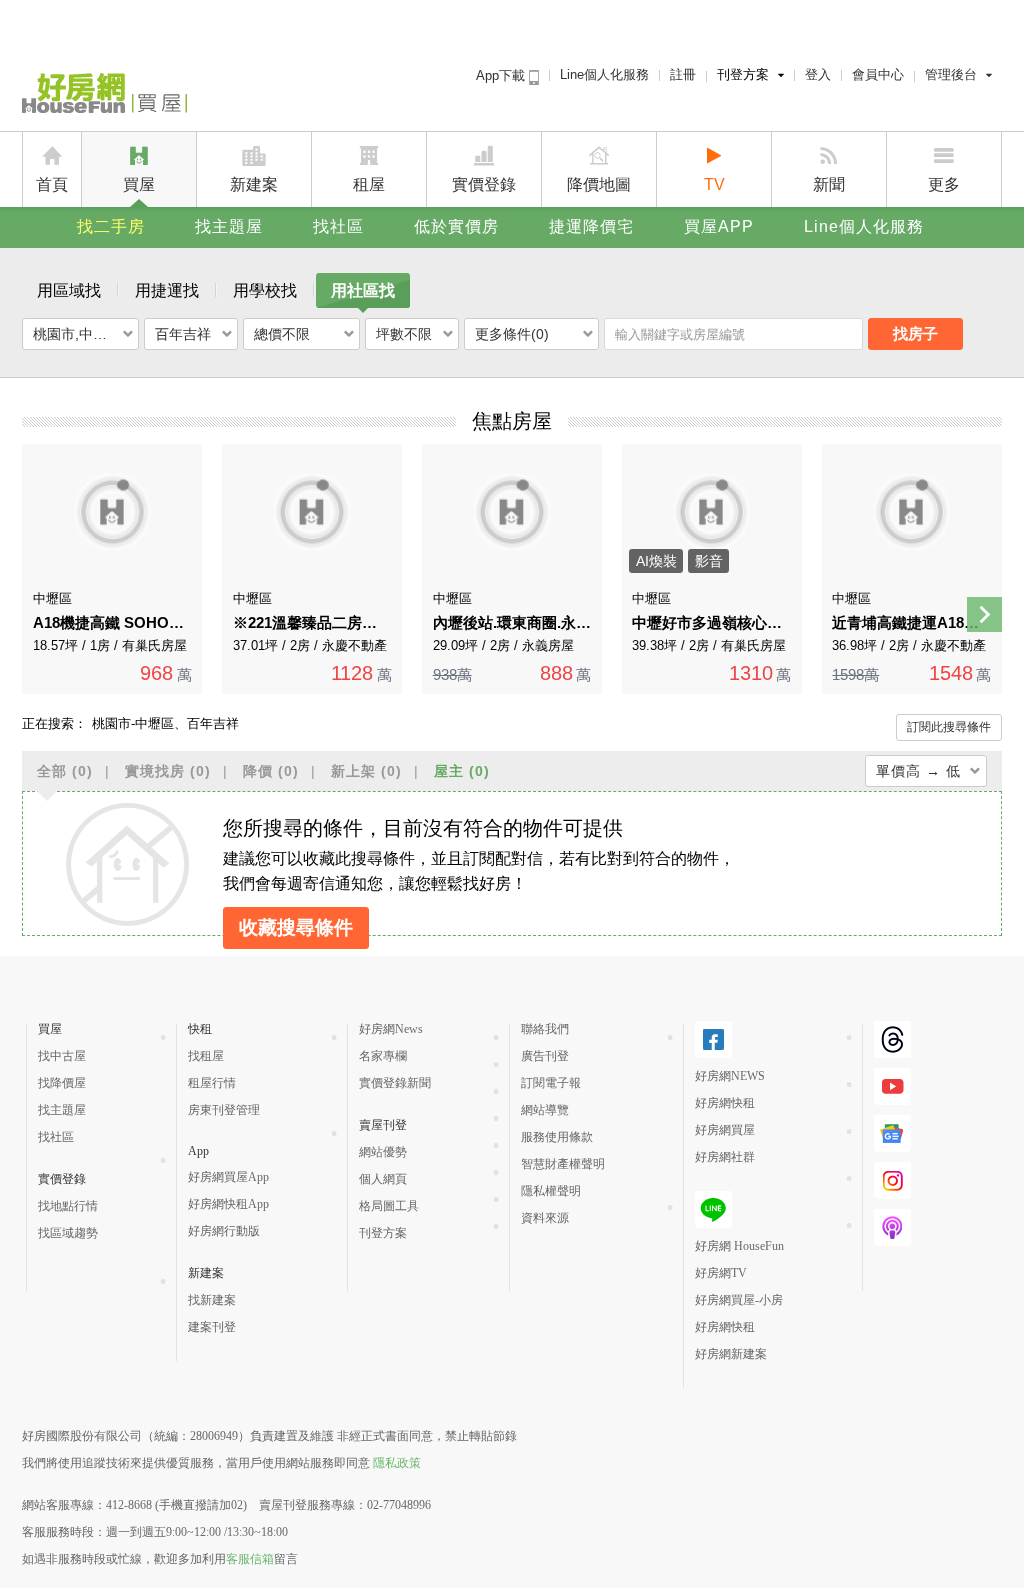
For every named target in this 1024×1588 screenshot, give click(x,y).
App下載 (502, 75)
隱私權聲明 (551, 1191)
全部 (65, 771)
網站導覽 (545, 1110)
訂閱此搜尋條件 (949, 727)
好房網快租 (725, 1103)
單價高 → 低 (918, 771)
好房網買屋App (228, 1177)
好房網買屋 (725, 1130)
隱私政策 (397, 1463)
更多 (944, 184)
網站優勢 (383, 1152)
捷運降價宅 (591, 226)
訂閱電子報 (551, 1083)
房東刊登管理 (224, 1110)
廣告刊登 (545, 1056)
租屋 (369, 184)
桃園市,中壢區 (77, 334)
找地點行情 (68, 1206)
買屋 (139, 184)
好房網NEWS (730, 1076)
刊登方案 (743, 74)
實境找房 (168, 771)
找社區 (338, 226)
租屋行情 (212, 1083)
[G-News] (892, 1133)
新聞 (829, 184)
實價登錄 (484, 184)
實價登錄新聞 (395, 1083)
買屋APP (719, 226)
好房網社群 (725, 1157)
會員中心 (878, 74)
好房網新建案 (731, 1354)
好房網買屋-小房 (739, 1300)
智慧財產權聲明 (563, 1164)
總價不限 (282, 334)
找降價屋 (62, 1083)
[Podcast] (892, 1227)
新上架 (366, 771)
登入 (818, 74)
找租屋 (206, 1056)
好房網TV (721, 1273)
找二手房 (111, 226)
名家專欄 (383, 1056)
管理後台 (951, 74)
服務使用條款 (557, 1137)
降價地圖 (599, 184)
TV (714, 184)
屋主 (462, 771)
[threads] (892, 1039)
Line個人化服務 (604, 74)
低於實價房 (456, 226)
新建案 (254, 184)
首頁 (52, 184)
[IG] (892, 1180)
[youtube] (892, 1086)
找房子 (915, 333)
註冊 (683, 74)
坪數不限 (404, 334)
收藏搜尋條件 (296, 927)
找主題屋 (229, 226)
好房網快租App (228, 1204)
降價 (271, 771)
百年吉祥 (183, 334)
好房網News (391, 1029)
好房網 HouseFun (739, 1246)
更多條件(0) (512, 334)
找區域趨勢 (68, 1233)
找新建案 (212, 1300)
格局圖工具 (389, 1206)
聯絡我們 (545, 1029)
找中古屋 (62, 1056)
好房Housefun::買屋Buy (104, 97)
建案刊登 (212, 1327)
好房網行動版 (224, 1231)
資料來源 (545, 1218)
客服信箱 (250, 1559)
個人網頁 (383, 1179)
